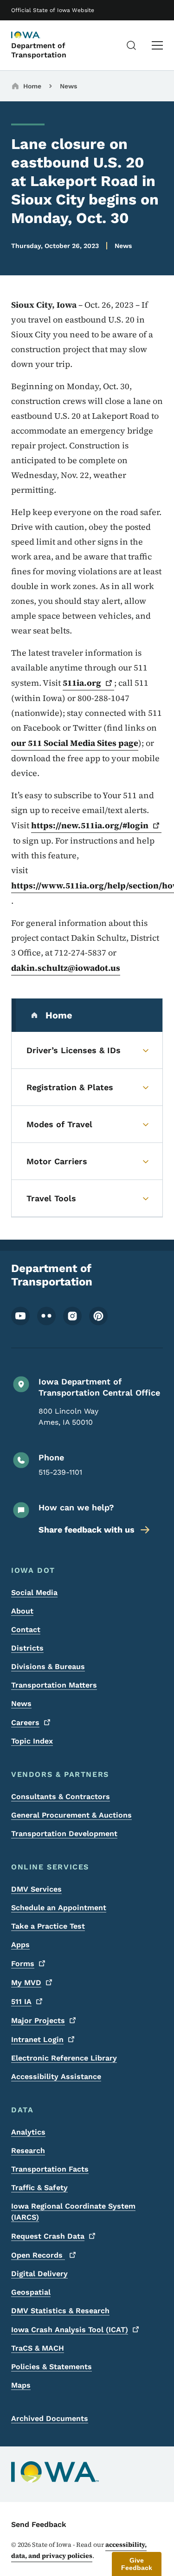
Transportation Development (64, 1834)
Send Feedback (39, 2524)
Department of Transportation (39, 50)
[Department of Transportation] (34, 36)
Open (38, 2255)
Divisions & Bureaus (48, 1667)
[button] (137, 2564)
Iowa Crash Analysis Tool (70, 2330)
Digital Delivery (39, 2274)
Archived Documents (50, 2418)
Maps (21, 2385)
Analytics (28, 2132)
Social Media (34, 1592)
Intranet (37, 2039)
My (26, 1983)
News (68, 86)
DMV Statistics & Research (60, 2311)
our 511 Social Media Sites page (75, 743)
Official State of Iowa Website (53, 10)
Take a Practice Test (48, 1926)
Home (32, 86)
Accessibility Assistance (56, 2076)
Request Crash (48, 2236)
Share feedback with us (87, 1530)
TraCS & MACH (38, 2348)
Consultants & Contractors (61, 1797)
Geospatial (31, 2292)
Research (28, 2151)
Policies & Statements (52, 2367)
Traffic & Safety (39, 2188)
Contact (26, 1629)
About (22, 1611)
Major (38, 2020)
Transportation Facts (50, 2169)
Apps (20, 1945)
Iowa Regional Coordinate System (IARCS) (73, 2212)
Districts (27, 1648)
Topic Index (32, 1741)
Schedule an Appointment (59, 1908)
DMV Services (36, 1889)
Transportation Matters (54, 1685)
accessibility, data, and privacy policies (79, 2550)
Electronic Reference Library (64, 2058)
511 (21, 2002)
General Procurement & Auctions (71, 1815)
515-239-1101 (60, 1472)
